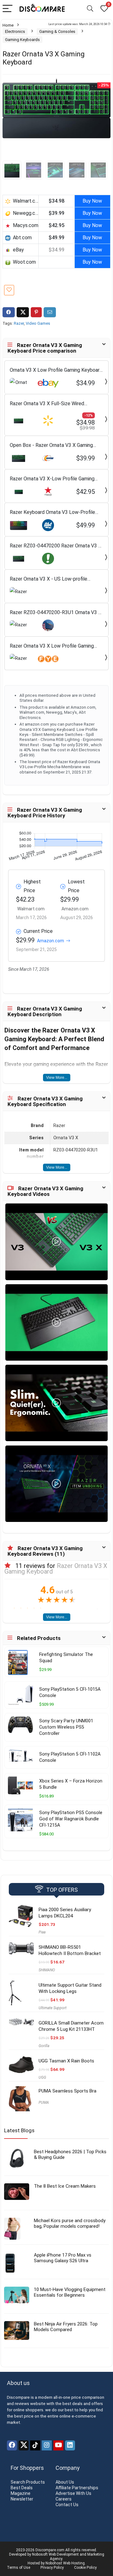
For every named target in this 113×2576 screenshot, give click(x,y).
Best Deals (22, 2488)
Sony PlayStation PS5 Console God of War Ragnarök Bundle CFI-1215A (71, 1819)
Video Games (38, 323)
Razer (19, 323)
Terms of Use (19, 2568)
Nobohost (54, 2563)
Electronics (15, 31)
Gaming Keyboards (22, 40)
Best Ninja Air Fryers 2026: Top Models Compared (66, 2327)
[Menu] (8, 9)
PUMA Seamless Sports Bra (67, 2091)
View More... (57, 1078)
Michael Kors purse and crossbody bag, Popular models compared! (70, 2223)
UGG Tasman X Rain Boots (66, 2061)
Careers (64, 2499)
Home (8, 25)
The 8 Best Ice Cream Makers (65, 2186)
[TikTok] (35, 2445)
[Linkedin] (70, 2445)
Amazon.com (51, 941)
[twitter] (24, 2445)
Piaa (42, 1932)
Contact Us (67, 2505)
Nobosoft (40, 2554)
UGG (42, 2077)
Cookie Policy (85, 2568)
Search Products (28, 2482)
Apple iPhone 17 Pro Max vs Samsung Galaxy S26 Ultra (63, 2258)
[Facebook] (12, 2445)
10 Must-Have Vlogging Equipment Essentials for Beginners (70, 2292)
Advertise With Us (73, 2493)
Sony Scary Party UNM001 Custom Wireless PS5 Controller (66, 1727)
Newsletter (22, 2499)
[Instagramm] (47, 2445)
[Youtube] (58, 2445)
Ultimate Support (53, 2008)
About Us (65, 2482)
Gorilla (44, 2046)
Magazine (21, 2493)
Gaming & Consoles (57, 31)
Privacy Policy (52, 2568)
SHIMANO (47, 1970)
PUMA (44, 2103)
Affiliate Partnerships (77, 2488)
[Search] (90, 9)
